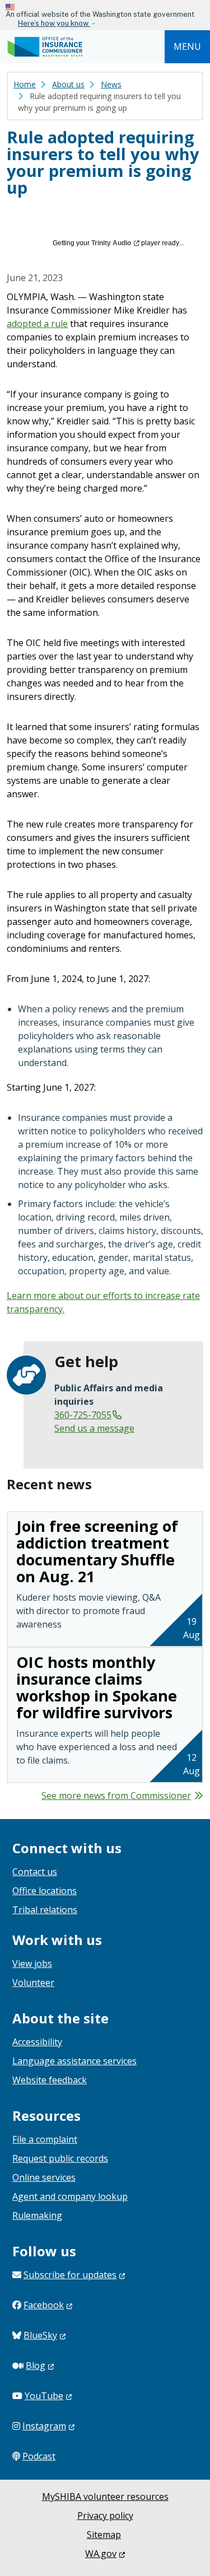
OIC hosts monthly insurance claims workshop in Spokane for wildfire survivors (97, 1687)
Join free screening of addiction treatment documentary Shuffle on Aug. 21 (97, 1551)
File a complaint (45, 2139)
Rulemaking (37, 2215)
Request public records (60, 2158)
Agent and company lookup (70, 2196)
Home (25, 84)
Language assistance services (74, 2061)
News (111, 84)
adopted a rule (37, 324)
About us (68, 84)
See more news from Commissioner (116, 1796)
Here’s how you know (54, 23)
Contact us (35, 1872)
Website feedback (50, 2080)
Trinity (111, 243)
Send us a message (94, 1428)
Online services (44, 2177)
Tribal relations (45, 1910)
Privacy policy (105, 2516)
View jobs (32, 1963)
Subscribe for (70, 2275)
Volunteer (33, 1983)
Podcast (39, 2456)
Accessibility (37, 2042)
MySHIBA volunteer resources (105, 2496)
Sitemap (104, 2535)
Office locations (45, 1891)
